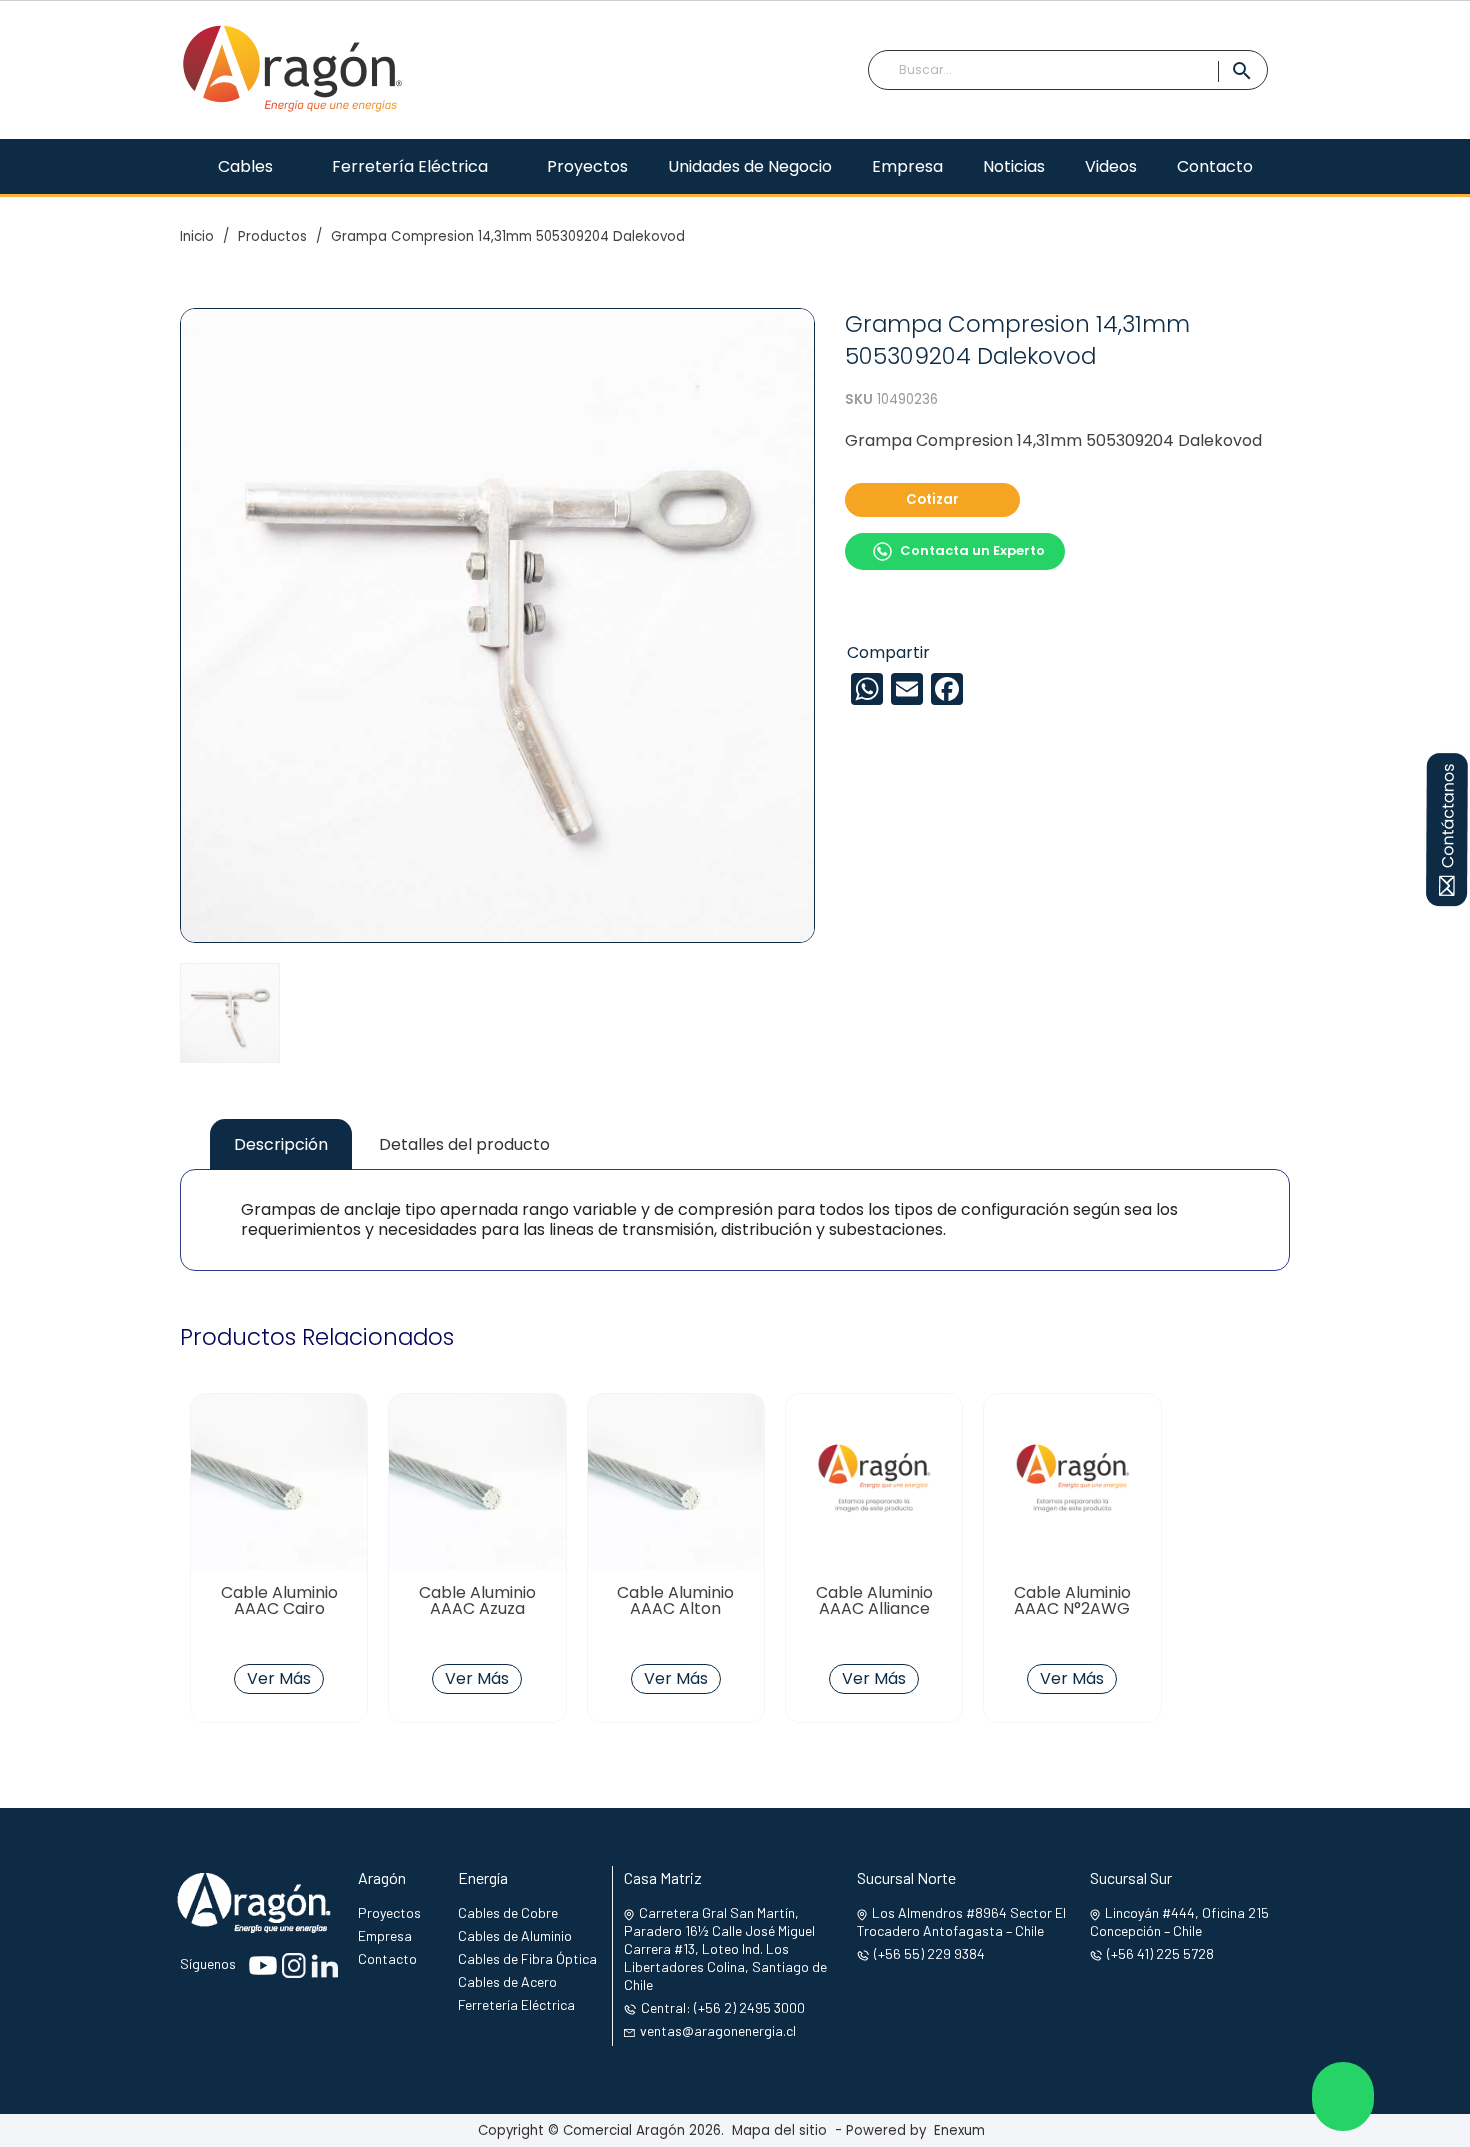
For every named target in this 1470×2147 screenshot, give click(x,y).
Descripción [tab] (281, 1144)
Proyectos (389, 1912)
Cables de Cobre (508, 1912)
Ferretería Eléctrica (516, 2004)
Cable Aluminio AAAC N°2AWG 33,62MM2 (1072, 1609)
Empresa (385, 1935)
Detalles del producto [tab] (464, 1144)
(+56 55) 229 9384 (929, 1953)
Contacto (387, 1958)
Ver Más (279, 1678)
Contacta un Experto (972, 550)
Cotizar (932, 499)
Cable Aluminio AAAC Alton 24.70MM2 (675, 1609)
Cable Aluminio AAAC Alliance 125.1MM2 (874, 1609)
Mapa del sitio (779, 2130)
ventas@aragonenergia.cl (718, 2030)
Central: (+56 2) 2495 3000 (723, 2007)
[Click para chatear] (1343, 2096)
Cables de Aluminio (515, 1935)
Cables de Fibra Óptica (527, 1958)
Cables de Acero (507, 1981)
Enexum (963, 2130)
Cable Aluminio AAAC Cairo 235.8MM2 (279, 1609)
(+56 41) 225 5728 (1160, 1953)
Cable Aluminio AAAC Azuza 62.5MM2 (477, 1609)
